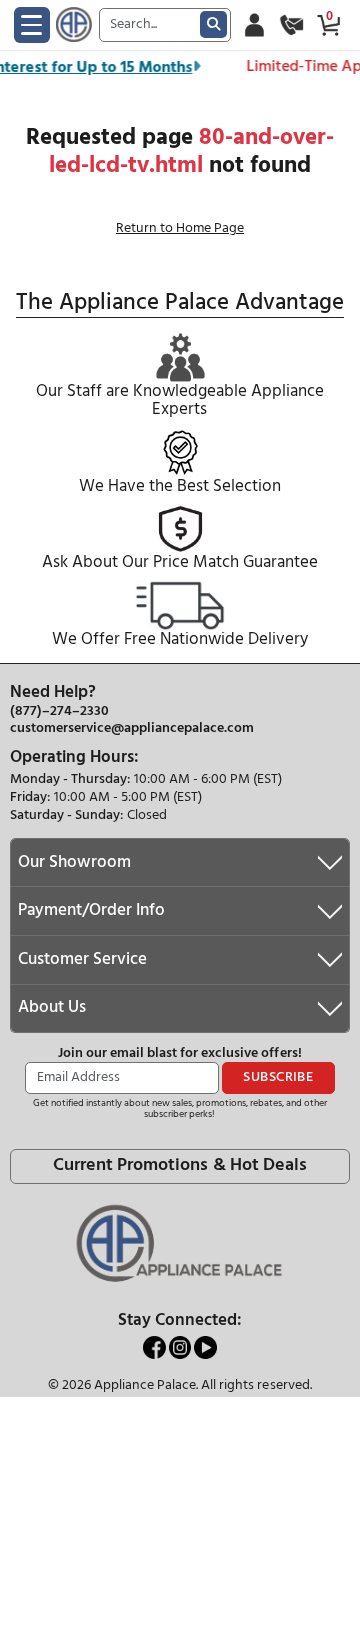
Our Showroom (74, 862)
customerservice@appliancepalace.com (132, 729)
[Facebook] (156, 1347)
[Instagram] (182, 1347)
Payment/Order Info (91, 910)
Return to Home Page (180, 228)
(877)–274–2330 (59, 712)
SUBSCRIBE (278, 1077)
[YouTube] (205, 1347)
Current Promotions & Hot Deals (179, 1165)
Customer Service (82, 959)
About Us (52, 1007)
